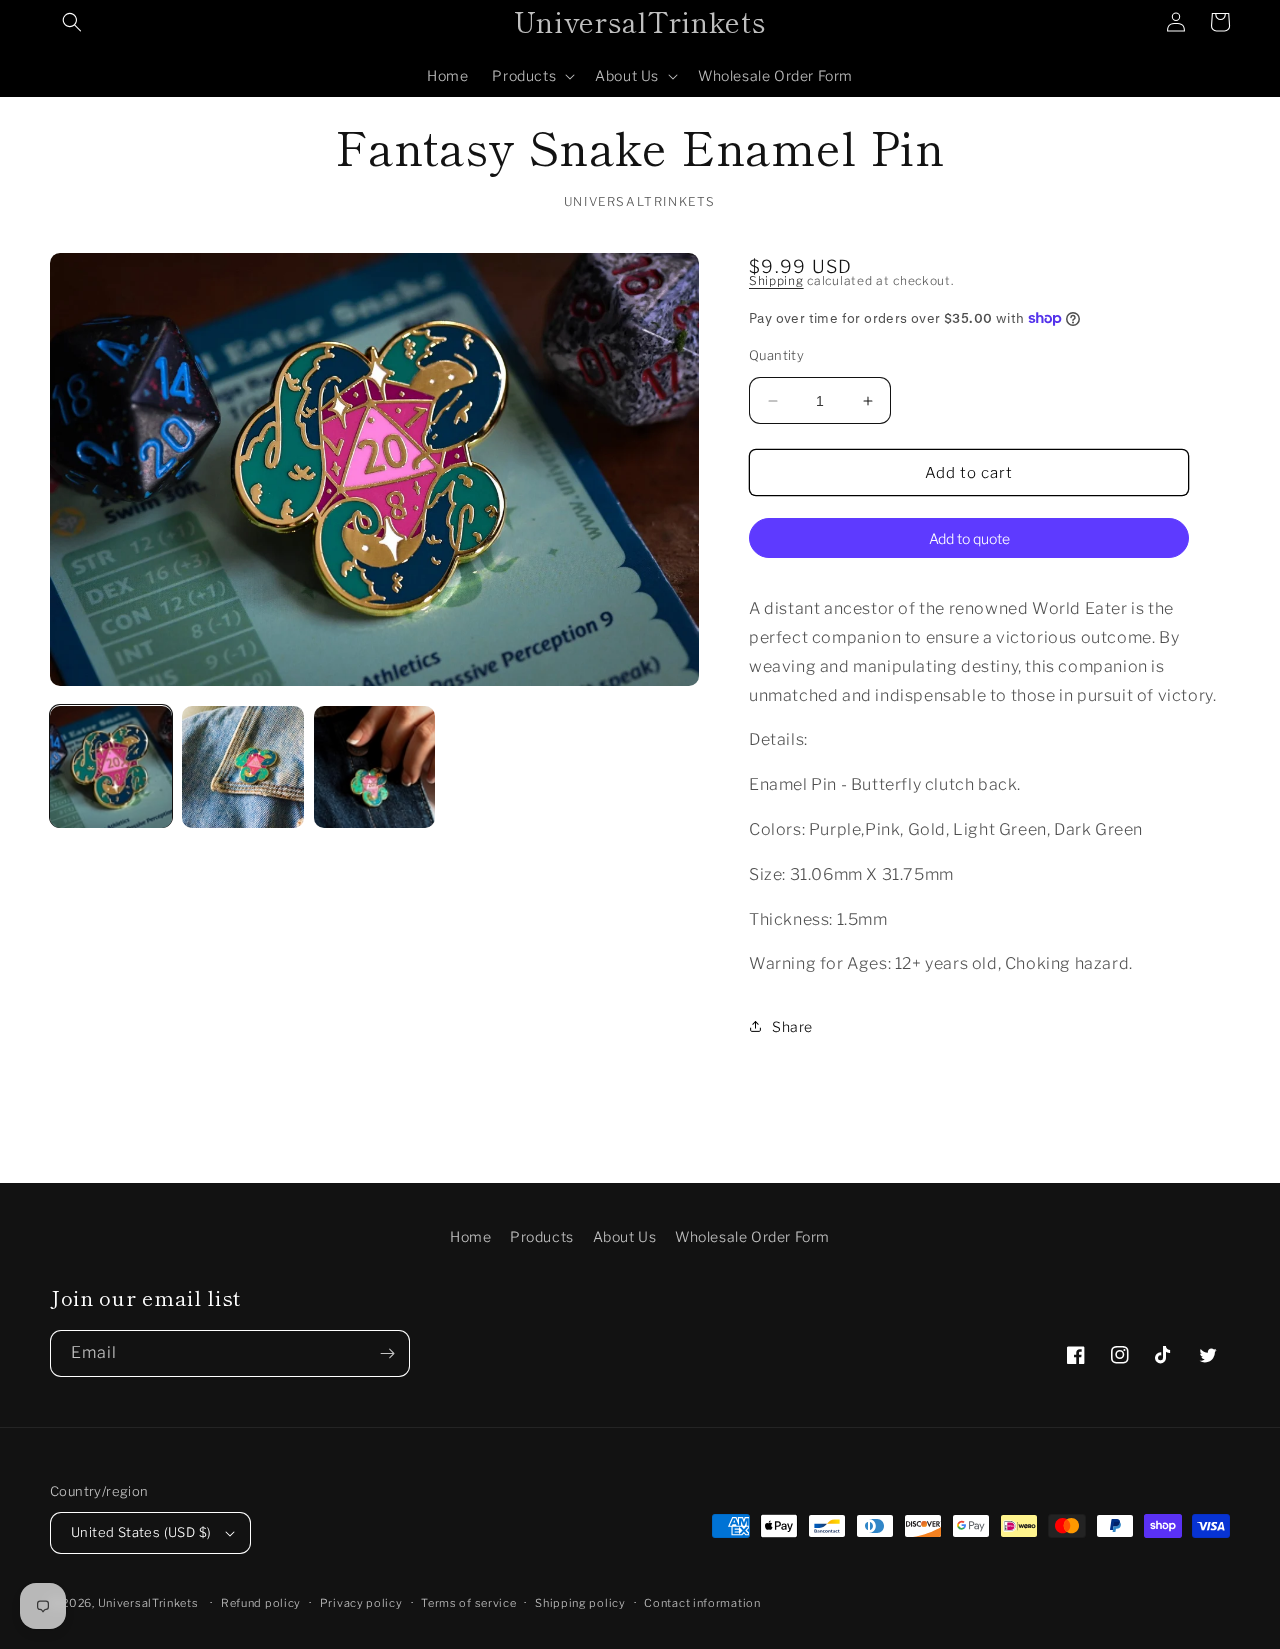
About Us (625, 1236)
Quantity (776, 355)
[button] (72, 22)
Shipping (776, 280)
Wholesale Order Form (752, 1236)
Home (470, 1236)
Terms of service (468, 1603)
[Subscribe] (387, 1353)
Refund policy (261, 1603)
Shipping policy (580, 1603)
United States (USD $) (141, 1532)
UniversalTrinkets (148, 1603)
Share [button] (792, 1026)
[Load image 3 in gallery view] (375, 767)
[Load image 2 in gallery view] (243, 767)
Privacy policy (361, 1603)
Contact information (702, 1603)
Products (542, 1236)
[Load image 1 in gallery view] (111, 767)
